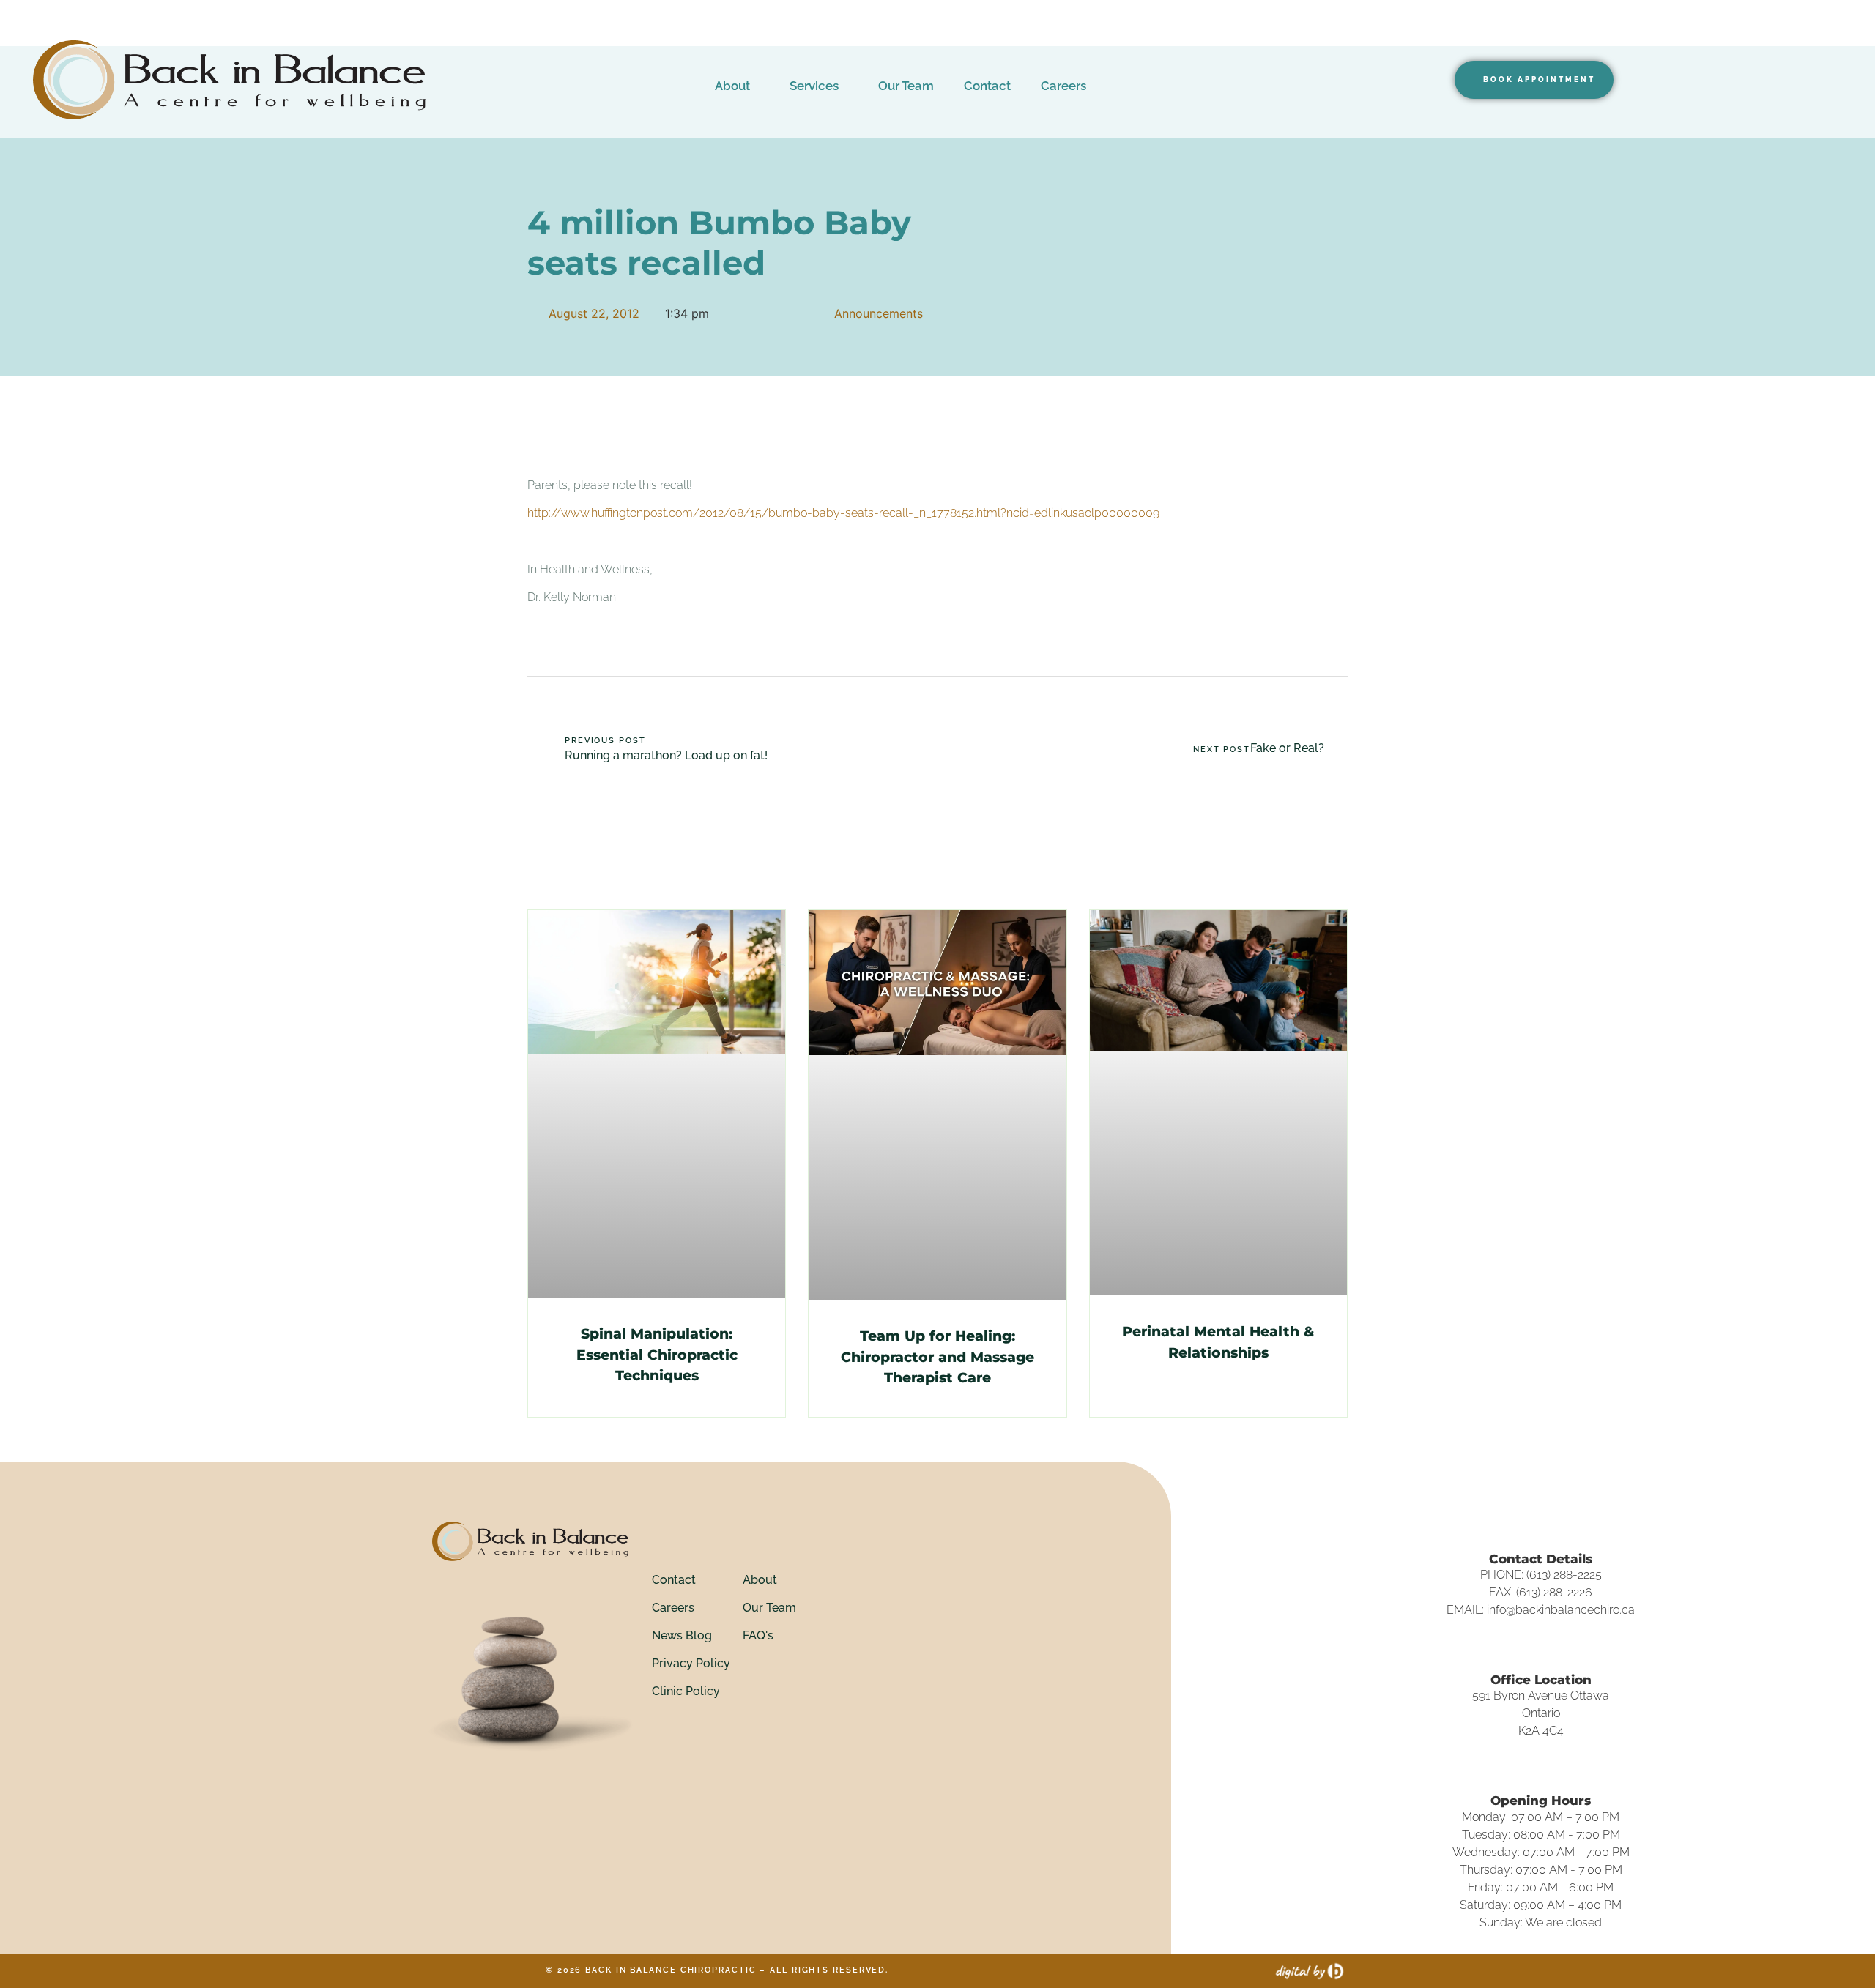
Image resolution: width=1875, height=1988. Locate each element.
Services (814, 86)
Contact (987, 86)
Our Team (906, 86)
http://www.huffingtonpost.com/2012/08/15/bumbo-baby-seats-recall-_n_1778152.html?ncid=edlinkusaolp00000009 (843, 513)
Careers (1063, 86)
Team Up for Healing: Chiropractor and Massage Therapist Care (937, 1357)
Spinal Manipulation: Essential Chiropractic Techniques (657, 1355)
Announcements (879, 313)
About (732, 86)
